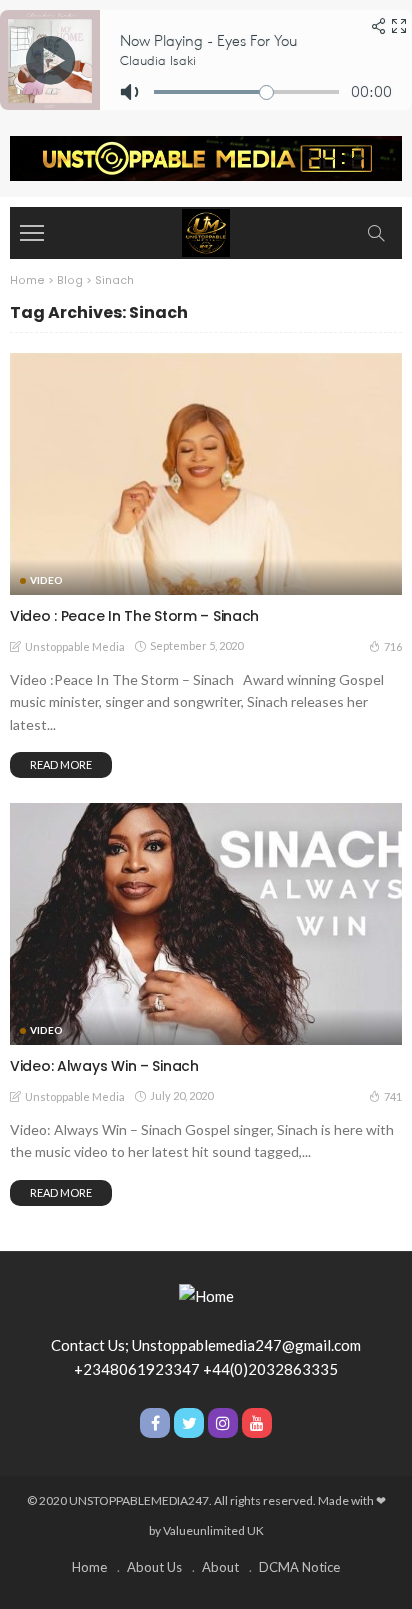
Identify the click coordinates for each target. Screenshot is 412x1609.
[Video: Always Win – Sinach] (206, 924)
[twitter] (189, 1423)
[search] (376, 233)
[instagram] (223, 1423)
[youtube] (257, 1423)
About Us (154, 1567)
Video (46, 580)
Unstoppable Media (75, 646)
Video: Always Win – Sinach (104, 1066)
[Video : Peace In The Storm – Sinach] (206, 474)
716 (393, 646)
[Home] (206, 230)
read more (61, 764)
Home (89, 1567)
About (220, 1567)
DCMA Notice (299, 1567)
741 (393, 1096)
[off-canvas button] (32, 233)
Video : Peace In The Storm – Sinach (134, 616)
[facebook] (155, 1423)
